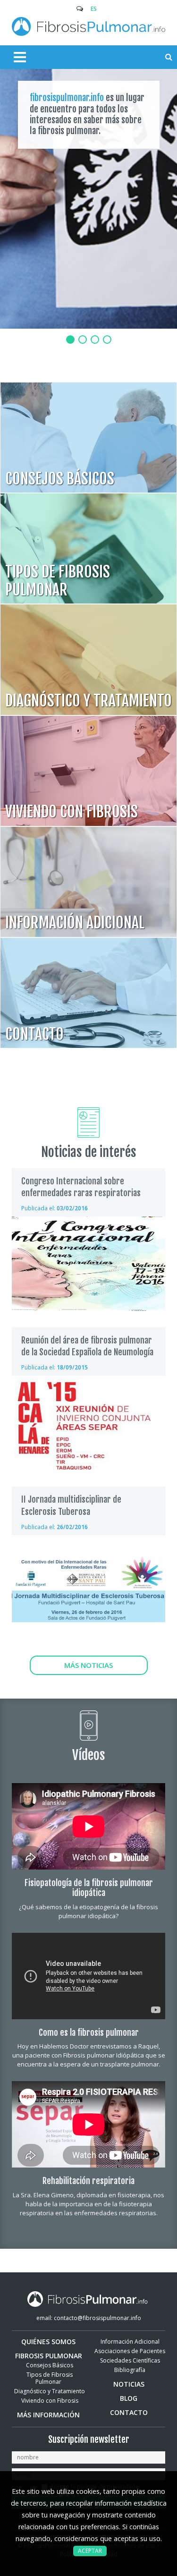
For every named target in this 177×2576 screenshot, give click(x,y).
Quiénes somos (48, 2342)
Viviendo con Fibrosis (50, 2401)
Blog (129, 2398)
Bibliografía (130, 2370)
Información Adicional (130, 2342)
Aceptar (90, 2551)
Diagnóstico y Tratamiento (50, 2391)
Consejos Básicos (50, 2365)
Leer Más (88, 438)
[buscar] (169, 57)
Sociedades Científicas (130, 2360)
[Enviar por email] (117, 1206)
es (94, 9)
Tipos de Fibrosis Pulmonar (50, 2378)
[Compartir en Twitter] (147, 1206)
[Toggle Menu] (12, 57)
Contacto (129, 2412)
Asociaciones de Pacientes (130, 2351)
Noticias (129, 2384)
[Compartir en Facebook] (132, 1206)
